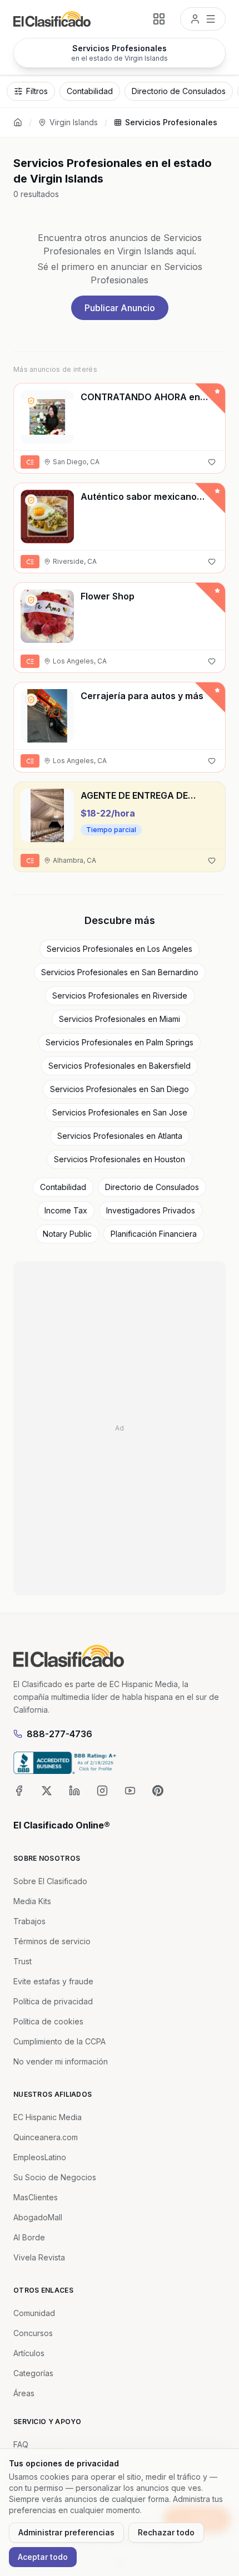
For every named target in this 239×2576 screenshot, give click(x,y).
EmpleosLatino (40, 2157)
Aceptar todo (43, 2557)
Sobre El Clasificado (50, 1881)
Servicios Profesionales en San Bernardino (120, 972)
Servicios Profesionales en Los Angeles (120, 949)
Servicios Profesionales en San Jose (120, 1112)
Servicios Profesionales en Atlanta (120, 1136)
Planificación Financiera (154, 1234)
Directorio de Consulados (152, 1187)
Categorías (33, 2373)
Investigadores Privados (151, 1210)
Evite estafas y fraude (53, 1981)
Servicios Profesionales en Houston (120, 1159)
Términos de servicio (52, 1941)
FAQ (21, 2444)
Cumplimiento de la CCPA (59, 2041)
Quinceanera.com (46, 2137)
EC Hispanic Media (48, 2117)
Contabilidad (63, 1187)
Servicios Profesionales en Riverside (120, 996)
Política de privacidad (53, 2001)
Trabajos (29, 1921)
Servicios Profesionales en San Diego (120, 1089)
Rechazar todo (166, 2532)
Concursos (33, 2333)
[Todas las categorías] (159, 19)
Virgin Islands (74, 122)
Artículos (29, 2353)
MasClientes (36, 2197)
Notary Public (67, 1234)
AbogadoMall (38, 2217)
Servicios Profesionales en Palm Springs (120, 1042)
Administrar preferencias (66, 2532)
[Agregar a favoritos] (212, 462)
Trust (23, 1961)
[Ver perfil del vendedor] (31, 401)
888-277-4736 (59, 1734)
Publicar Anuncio (120, 308)
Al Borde (29, 2237)
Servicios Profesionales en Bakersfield (120, 1066)
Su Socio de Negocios (55, 2177)
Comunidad (34, 2313)
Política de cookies (48, 2021)
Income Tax (66, 1210)
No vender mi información (61, 2061)
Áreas (24, 2393)
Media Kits (32, 1901)
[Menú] (203, 19)
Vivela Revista (39, 2257)
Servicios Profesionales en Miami (120, 1019)
